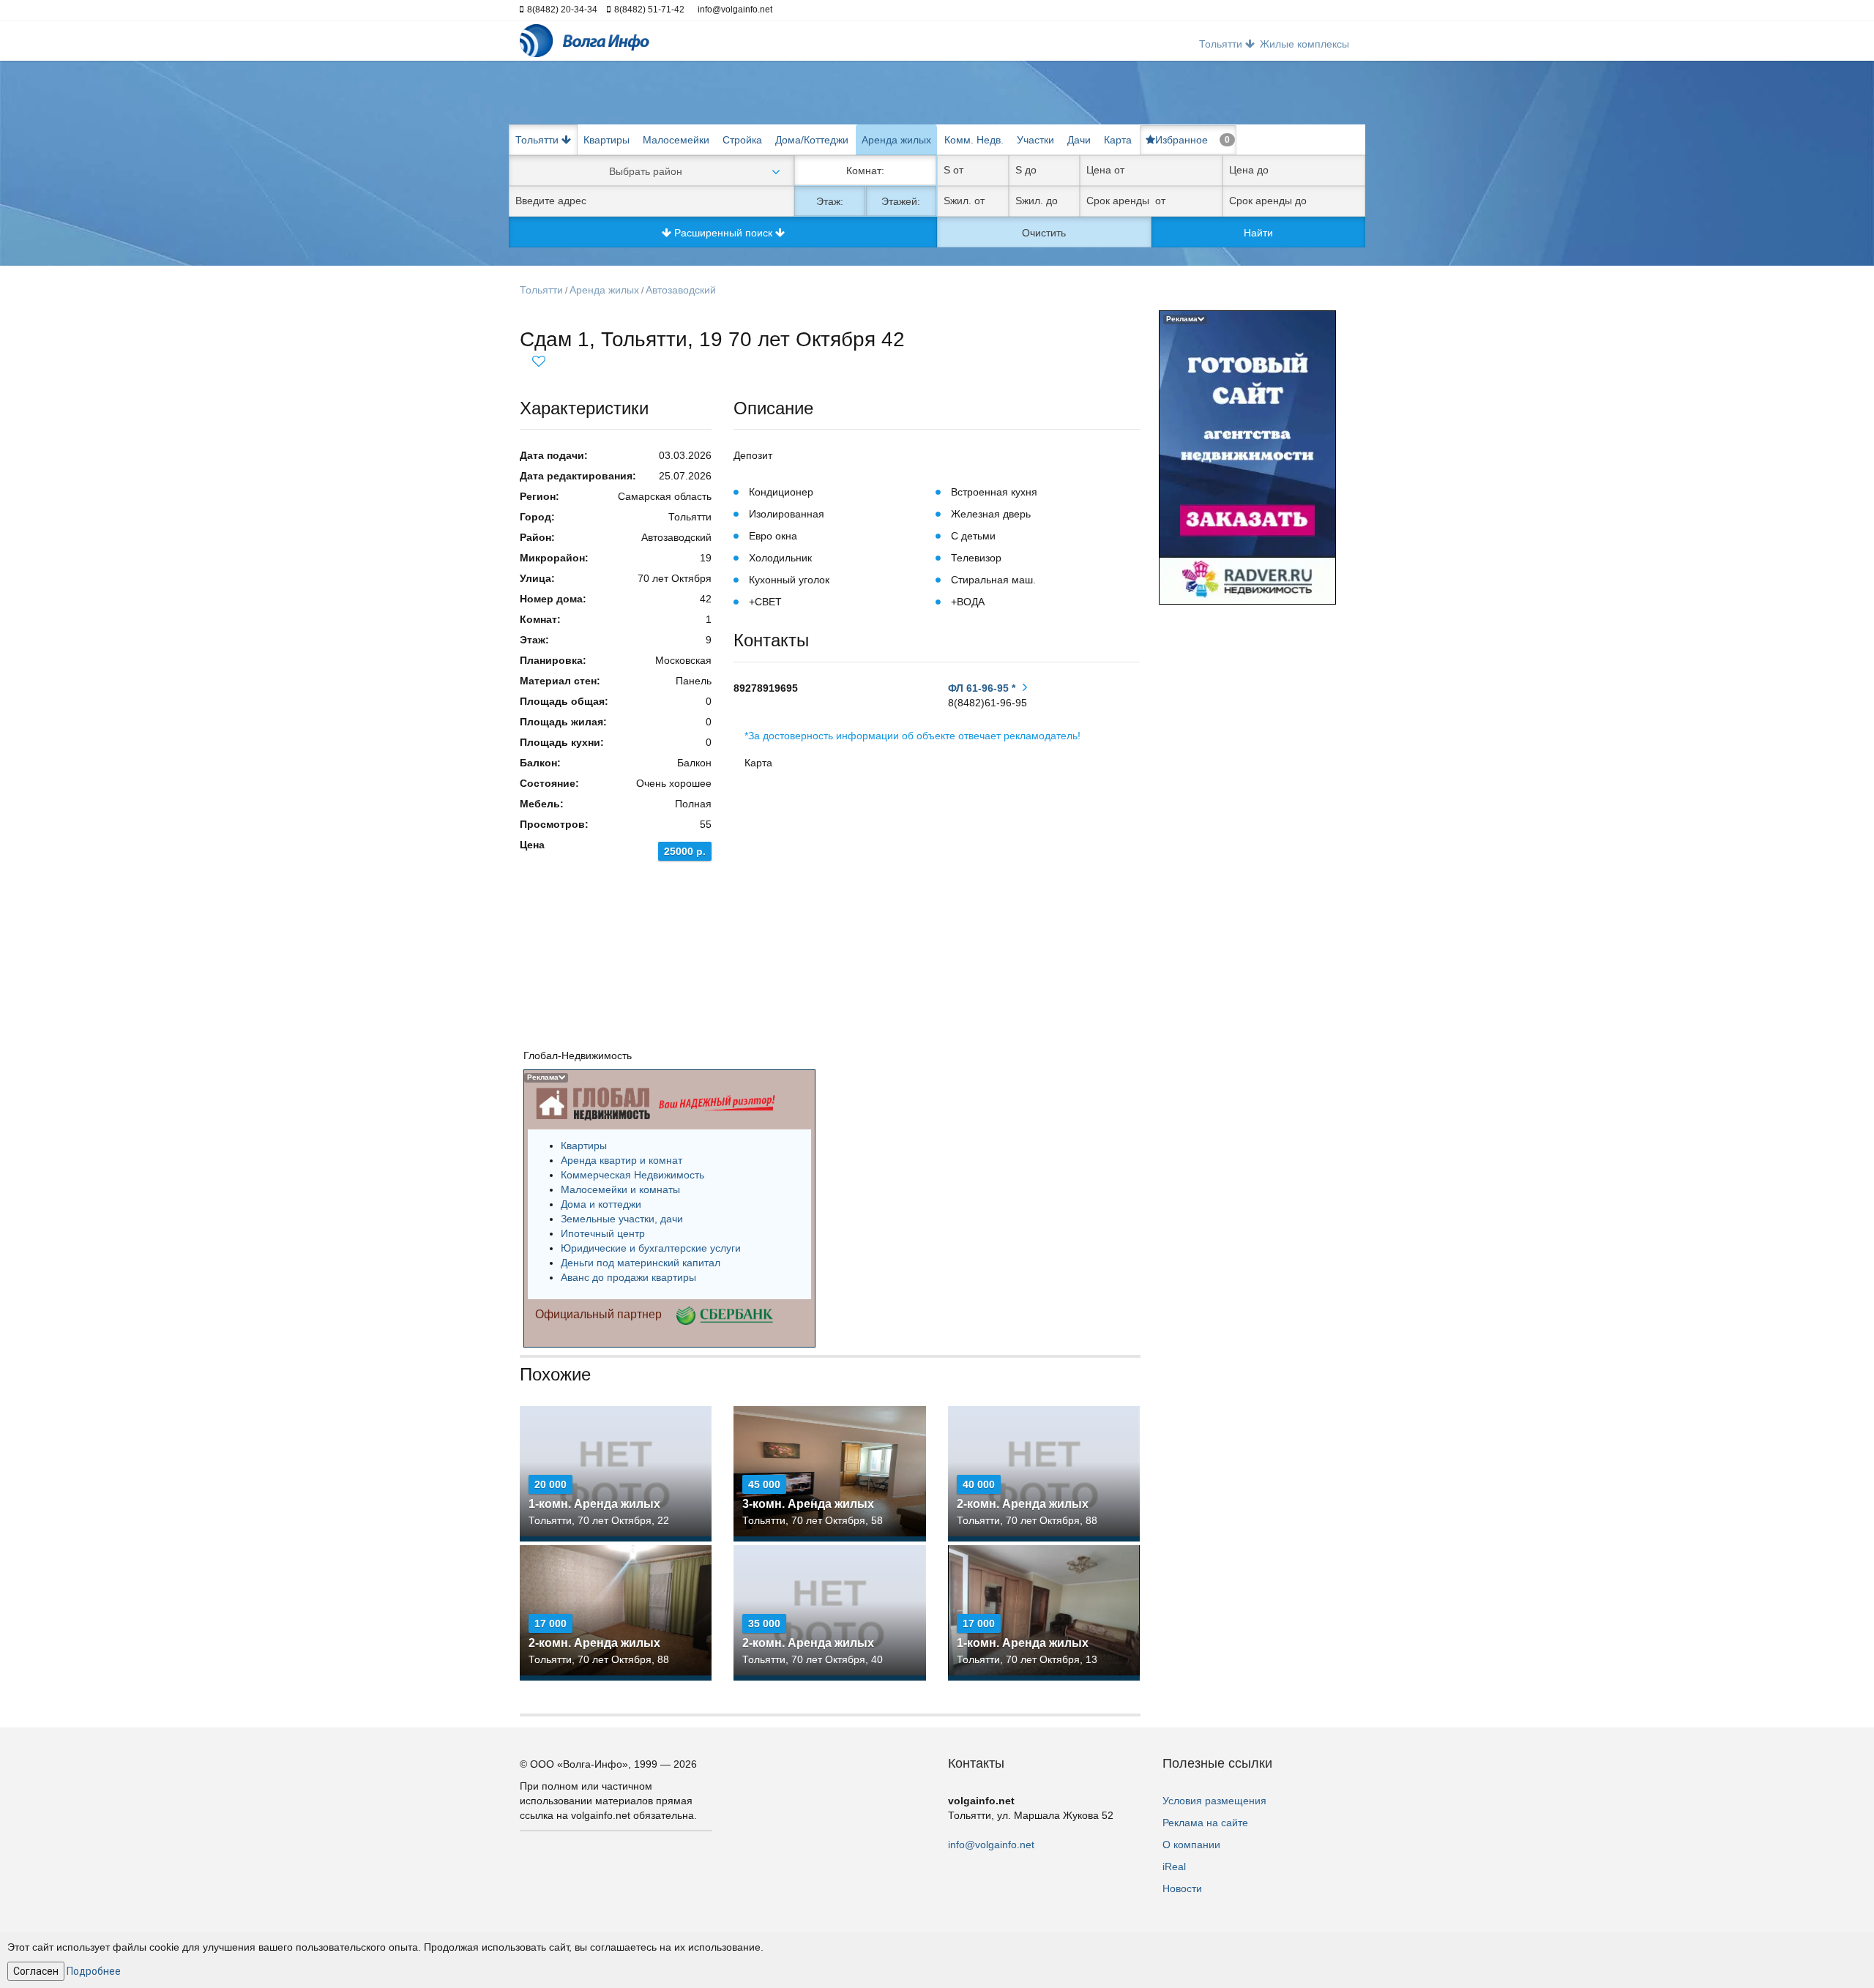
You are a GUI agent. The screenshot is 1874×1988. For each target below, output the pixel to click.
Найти (1258, 233)
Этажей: (901, 201)
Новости (1182, 1888)
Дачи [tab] (1079, 140)
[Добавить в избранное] (539, 359)
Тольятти (541, 290)
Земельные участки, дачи (622, 1219)
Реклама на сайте (1205, 1823)
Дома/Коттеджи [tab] (812, 140)
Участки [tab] (1035, 140)
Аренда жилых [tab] (896, 140)
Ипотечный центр (603, 1233)
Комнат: (865, 171)
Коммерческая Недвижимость (632, 1175)
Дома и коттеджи (601, 1204)
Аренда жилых (604, 290)
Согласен (36, 1971)
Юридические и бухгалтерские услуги (651, 1248)
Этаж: (830, 201)
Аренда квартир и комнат (621, 1160)
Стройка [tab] (742, 140)
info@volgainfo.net (991, 1845)
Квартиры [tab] (606, 140)
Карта (1118, 140)
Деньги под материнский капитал (641, 1263)
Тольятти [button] (1222, 44)
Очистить (1044, 233)
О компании (1191, 1845)
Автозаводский (681, 290)
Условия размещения (1214, 1801)
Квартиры (584, 1146)
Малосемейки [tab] (676, 140)
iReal (1174, 1866)
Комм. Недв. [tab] (974, 140)
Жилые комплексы (1304, 44)
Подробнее (94, 1971)
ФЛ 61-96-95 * (982, 688)
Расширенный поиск (723, 233)
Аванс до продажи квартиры (628, 1277)
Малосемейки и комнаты (620, 1189)
